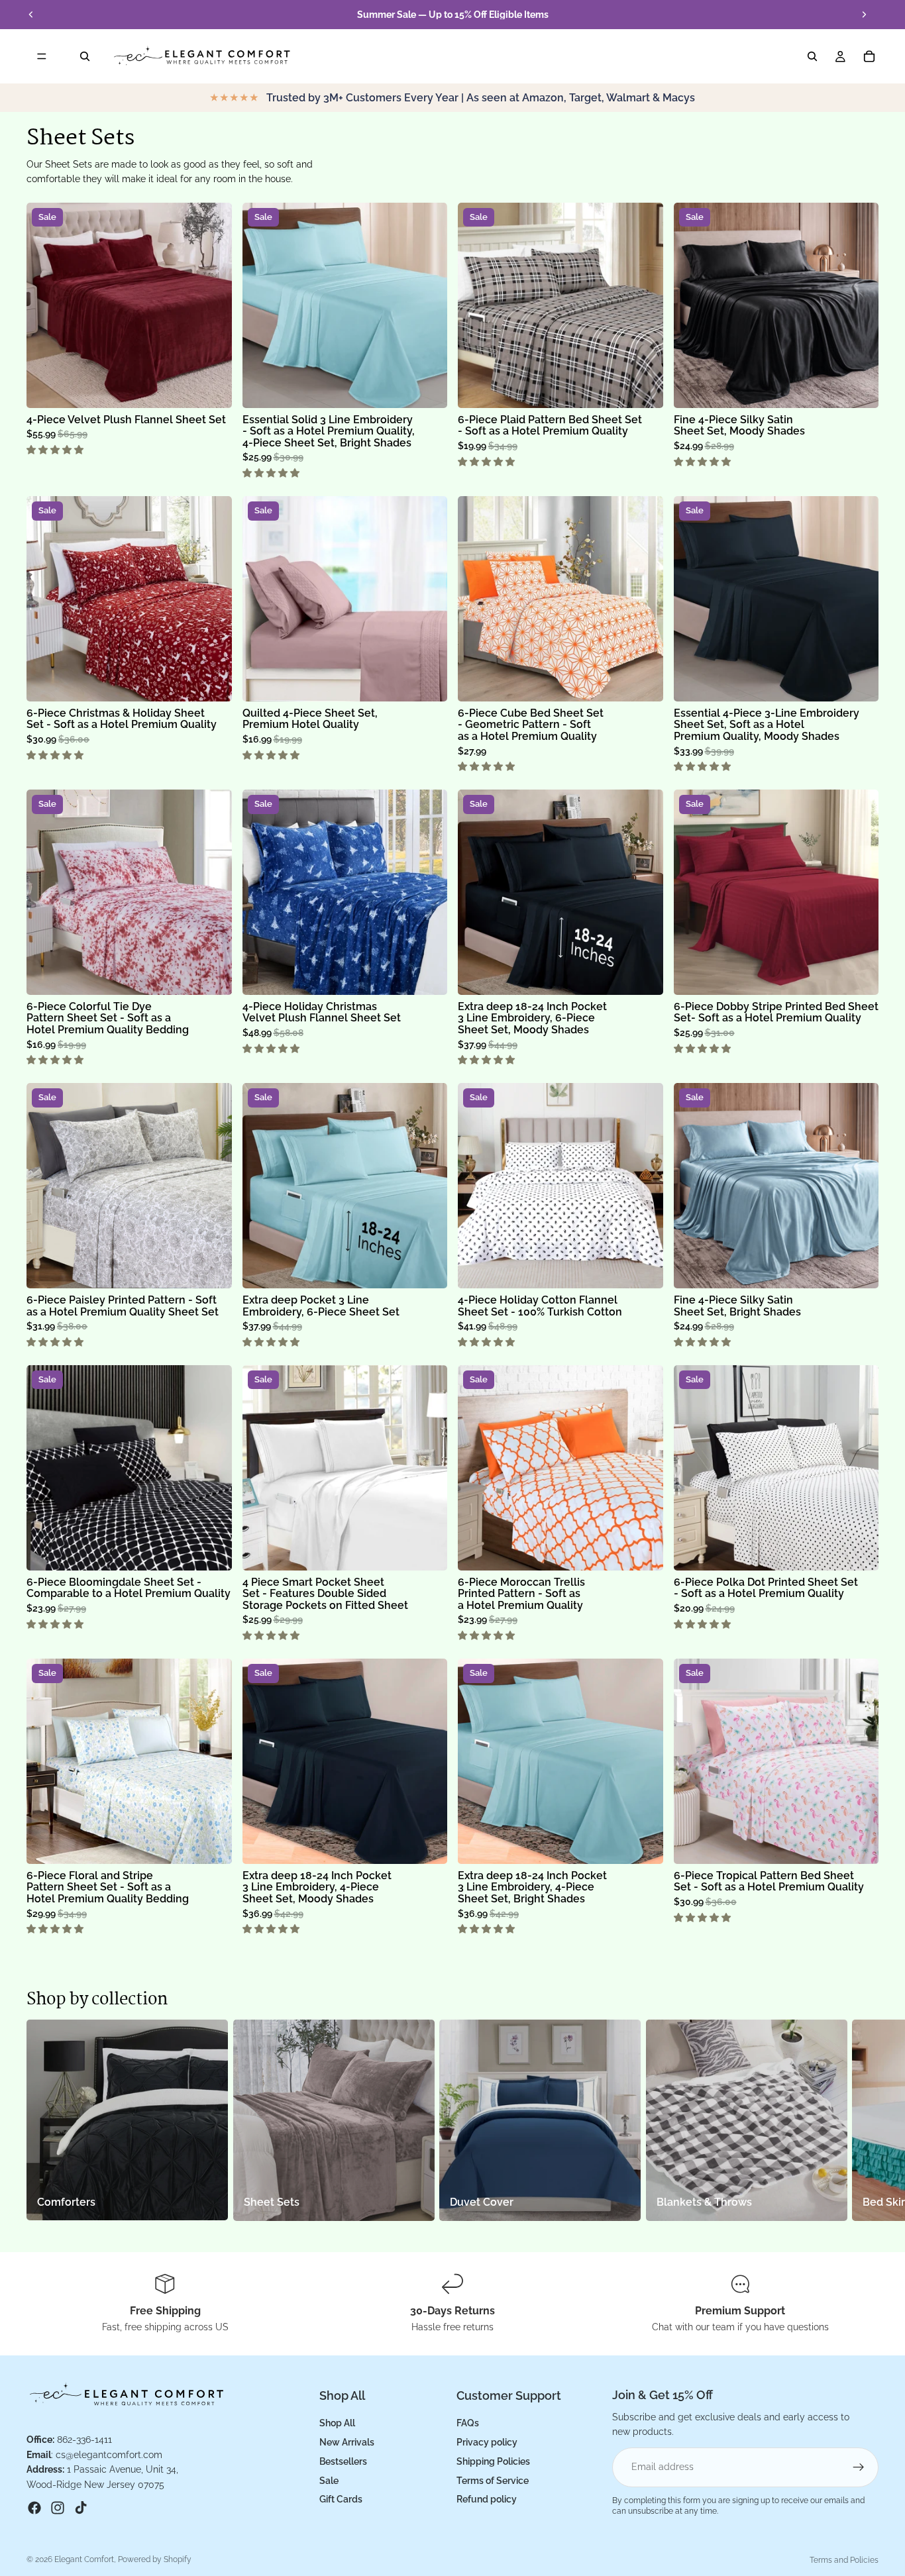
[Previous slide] (31, 15)
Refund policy (487, 2499)
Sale (329, 2481)
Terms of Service (493, 2481)
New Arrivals (347, 2442)
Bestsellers (343, 2461)
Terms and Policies (844, 2560)
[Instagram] (58, 2508)
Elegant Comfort (84, 2559)
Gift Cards (341, 2499)
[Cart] (869, 56)
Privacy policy (487, 2442)
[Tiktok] (81, 2508)
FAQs (468, 2423)
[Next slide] (864, 15)
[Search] (85, 56)
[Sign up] (859, 2467)
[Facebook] (34, 2508)
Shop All (337, 2423)
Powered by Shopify (155, 2559)
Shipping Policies (493, 2461)
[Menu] (42, 56)
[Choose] (211, 387)
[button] (56, 450)
